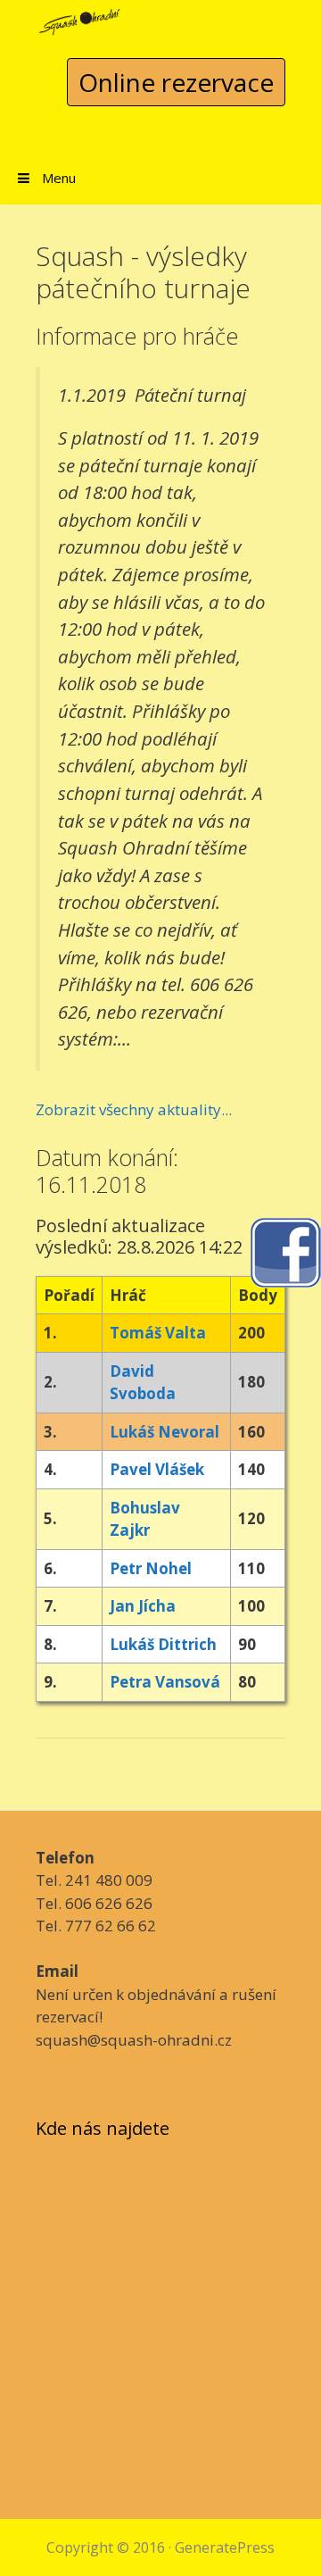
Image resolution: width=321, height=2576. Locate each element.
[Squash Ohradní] (80, 17)
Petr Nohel (151, 1568)
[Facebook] (285, 1250)
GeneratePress (225, 2547)
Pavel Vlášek (157, 1469)
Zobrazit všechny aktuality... (134, 1109)
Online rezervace (176, 82)
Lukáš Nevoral (165, 1432)
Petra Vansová (165, 1682)
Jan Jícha (143, 1606)
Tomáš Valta (158, 1333)
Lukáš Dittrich (163, 1644)
